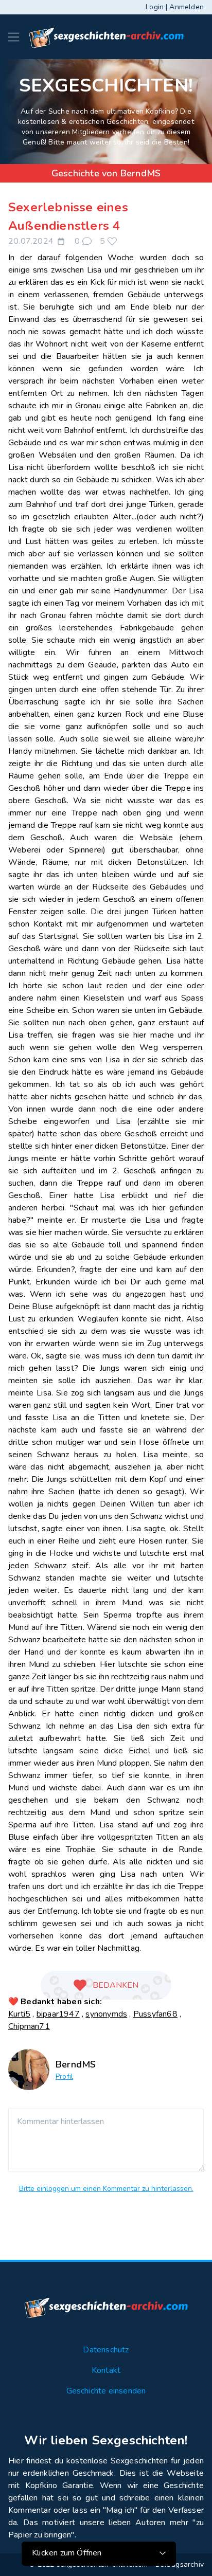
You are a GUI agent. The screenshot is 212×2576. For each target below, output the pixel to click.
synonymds (106, 2014)
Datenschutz (106, 2350)
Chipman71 (29, 2026)
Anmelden (187, 7)
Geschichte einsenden (106, 2391)
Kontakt (106, 2370)
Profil (64, 2076)
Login (155, 7)
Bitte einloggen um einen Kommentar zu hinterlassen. (106, 2189)
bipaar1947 (58, 2014)
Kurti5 (19, 2014)
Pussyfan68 (155, 2014)
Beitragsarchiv (180, 2564)
